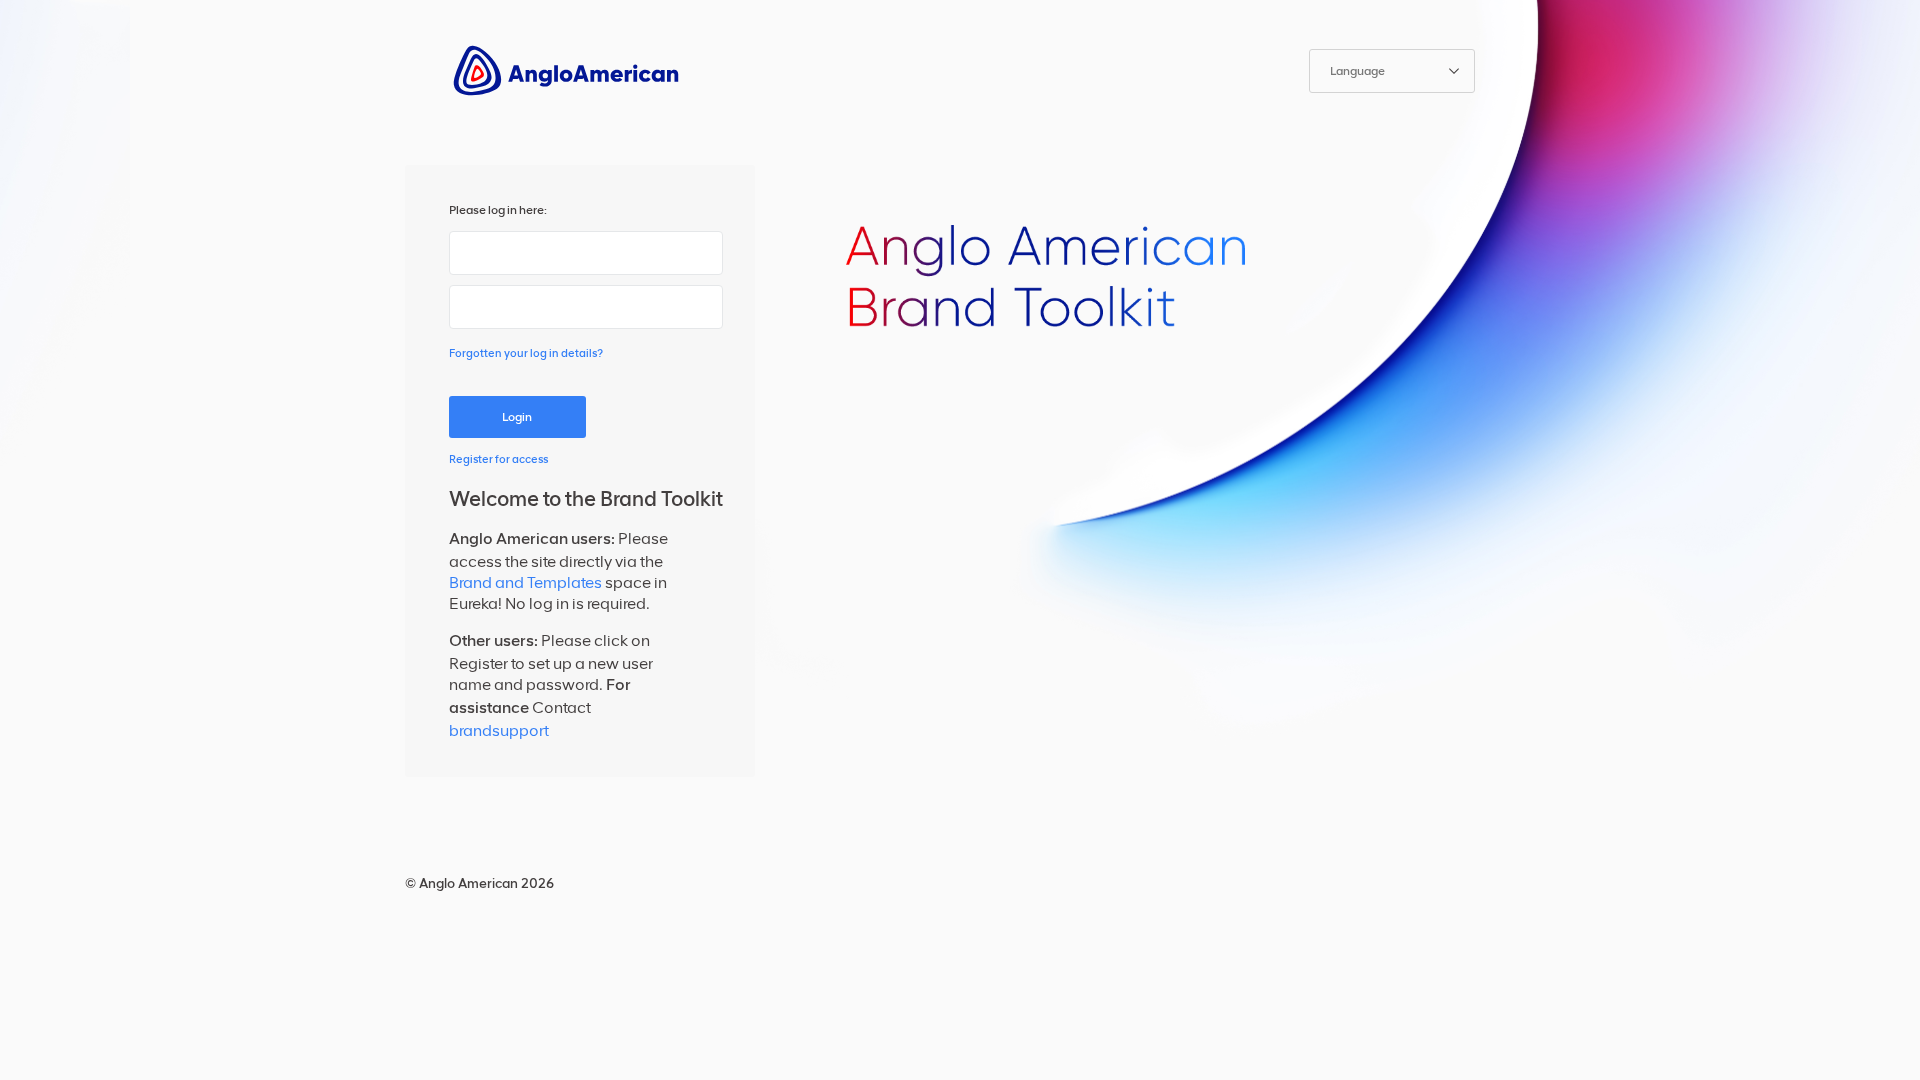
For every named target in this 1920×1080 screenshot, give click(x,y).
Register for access (498, 459)
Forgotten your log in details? (526, 353)
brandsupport (499, 730)
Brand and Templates (525, 582)
